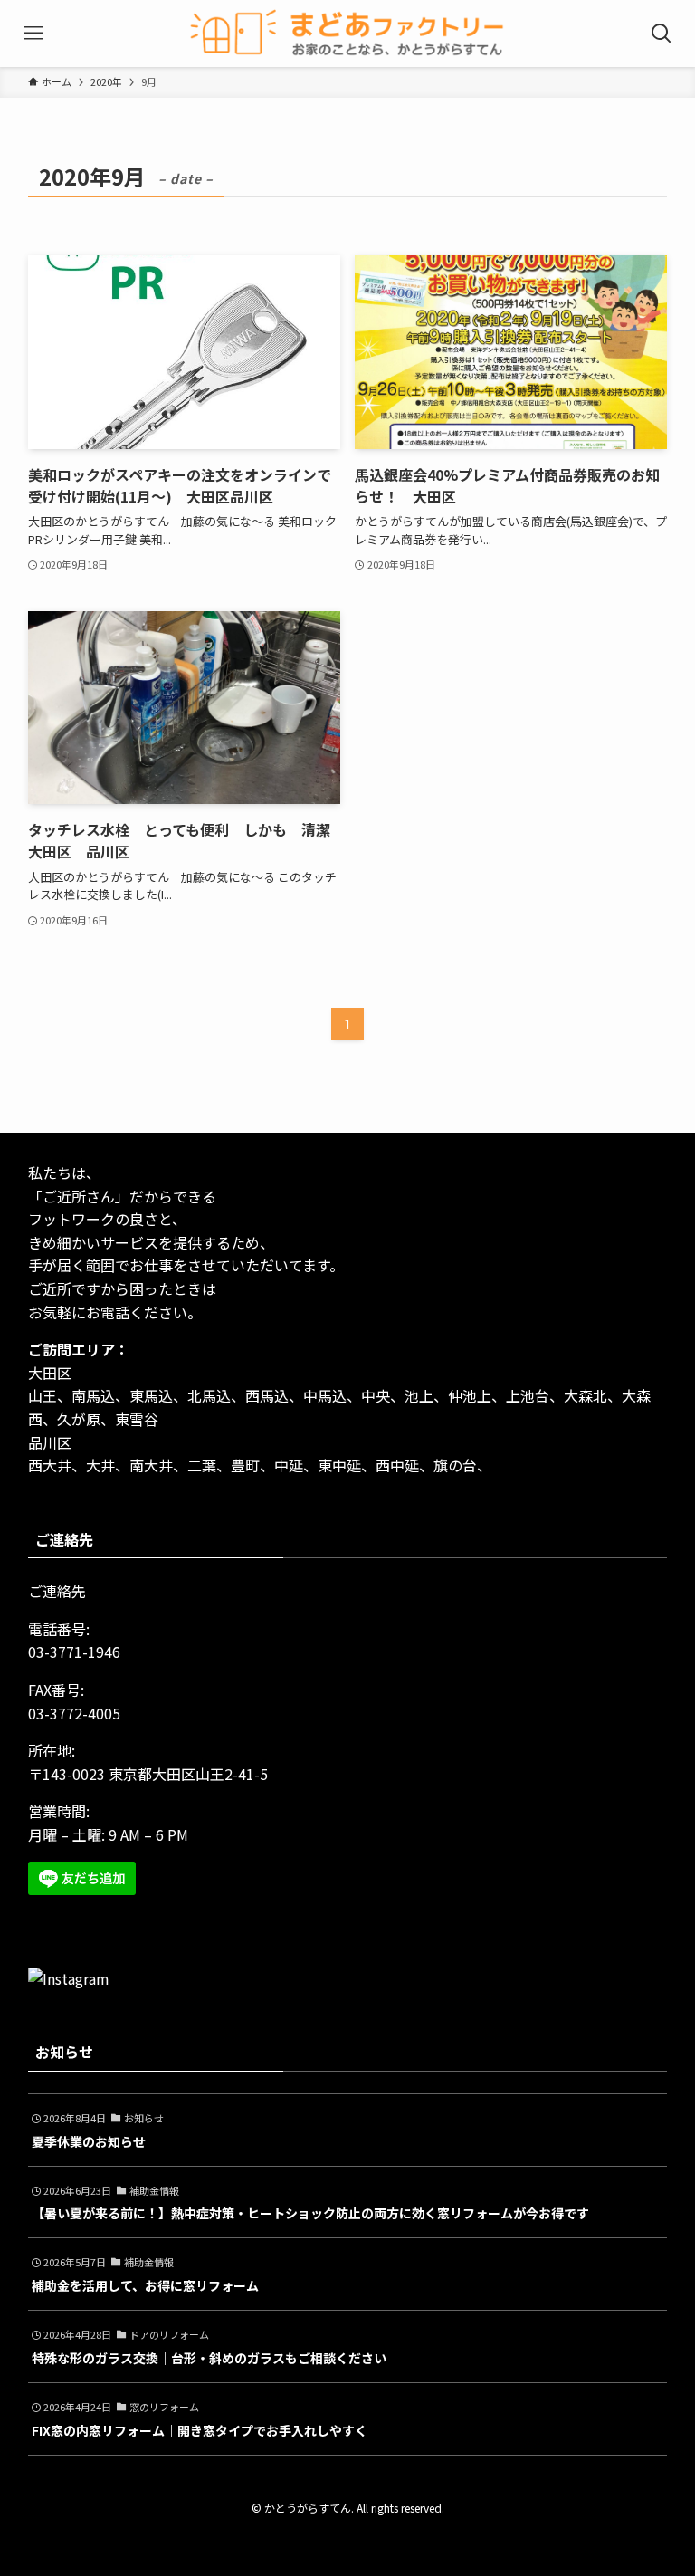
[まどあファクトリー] (347, 34)
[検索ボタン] (662, 34)
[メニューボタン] (33, 34)
